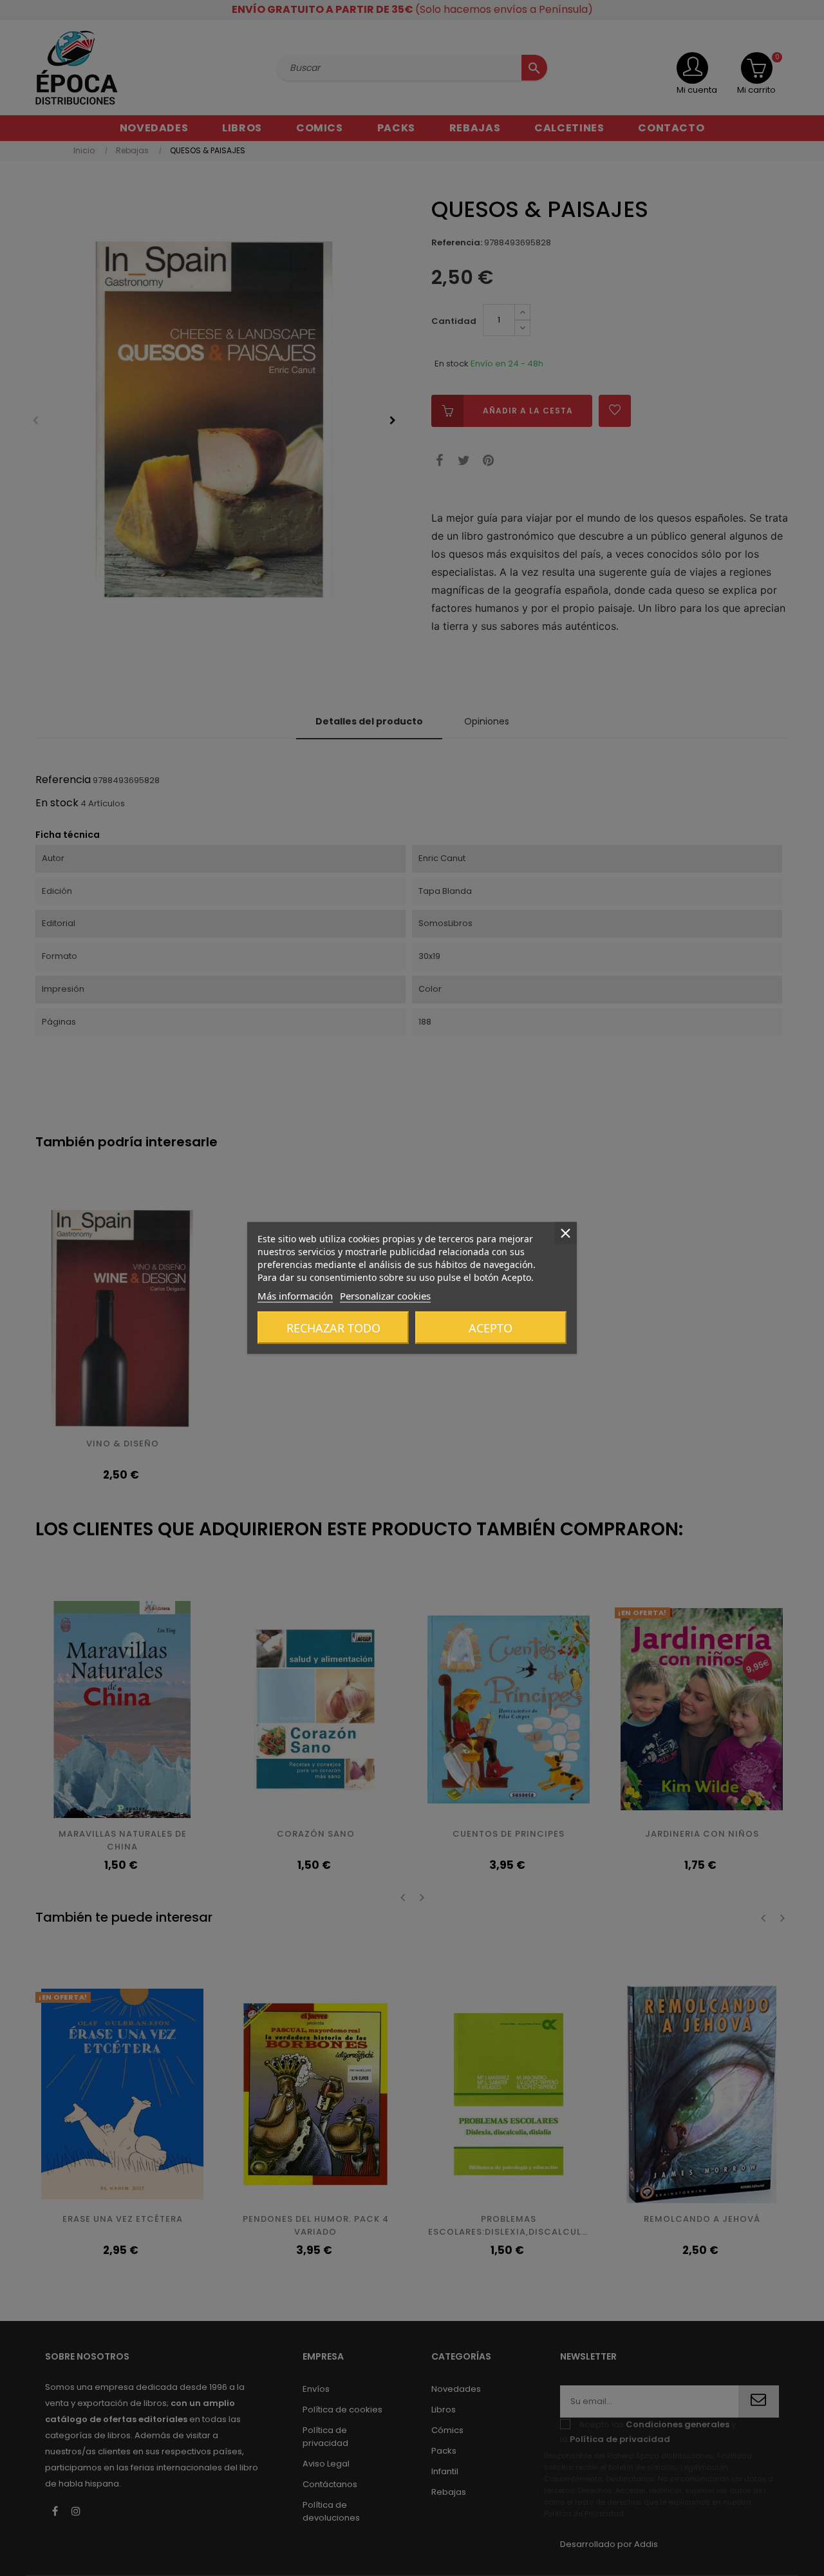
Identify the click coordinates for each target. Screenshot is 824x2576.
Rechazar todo (333, 1328)
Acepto (491, 1328)
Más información (295, 1296)
